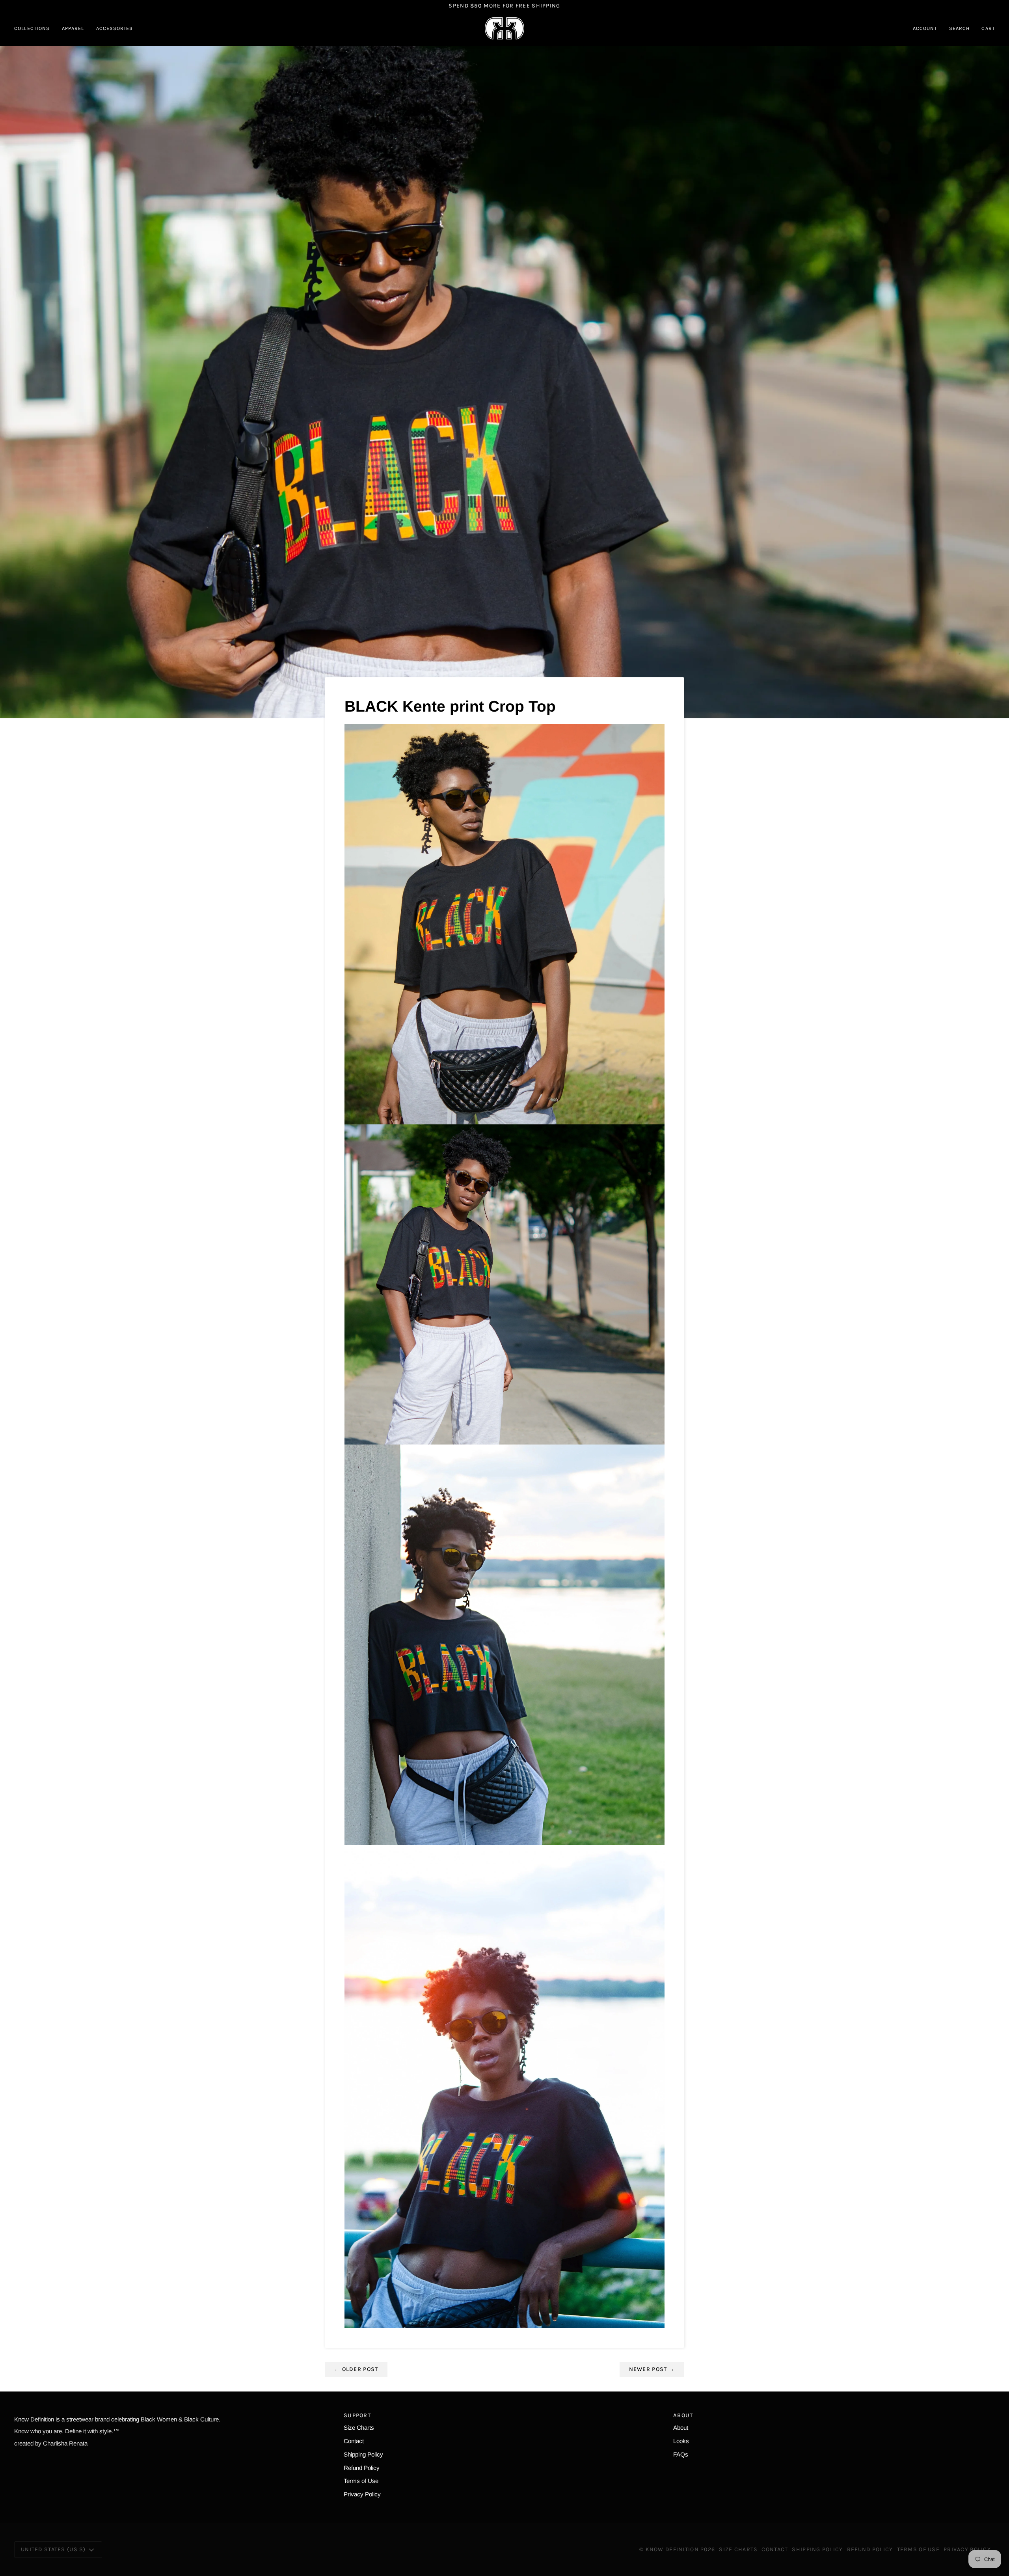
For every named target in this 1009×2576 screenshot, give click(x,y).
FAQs (681, 2454)
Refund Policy (362, 2468)
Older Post (356, 2369)
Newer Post (652, 2369)
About (681, 2428)
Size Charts (359, 2428)
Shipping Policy (363, 2454)
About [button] (683, 2415)
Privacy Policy (362, 2494)
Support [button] (357, 2415)
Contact (354, 2441)
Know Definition (672, 2549)
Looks (681, 2441)
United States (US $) (53, 2549)
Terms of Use (361, 2481)
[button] (35, 28)
